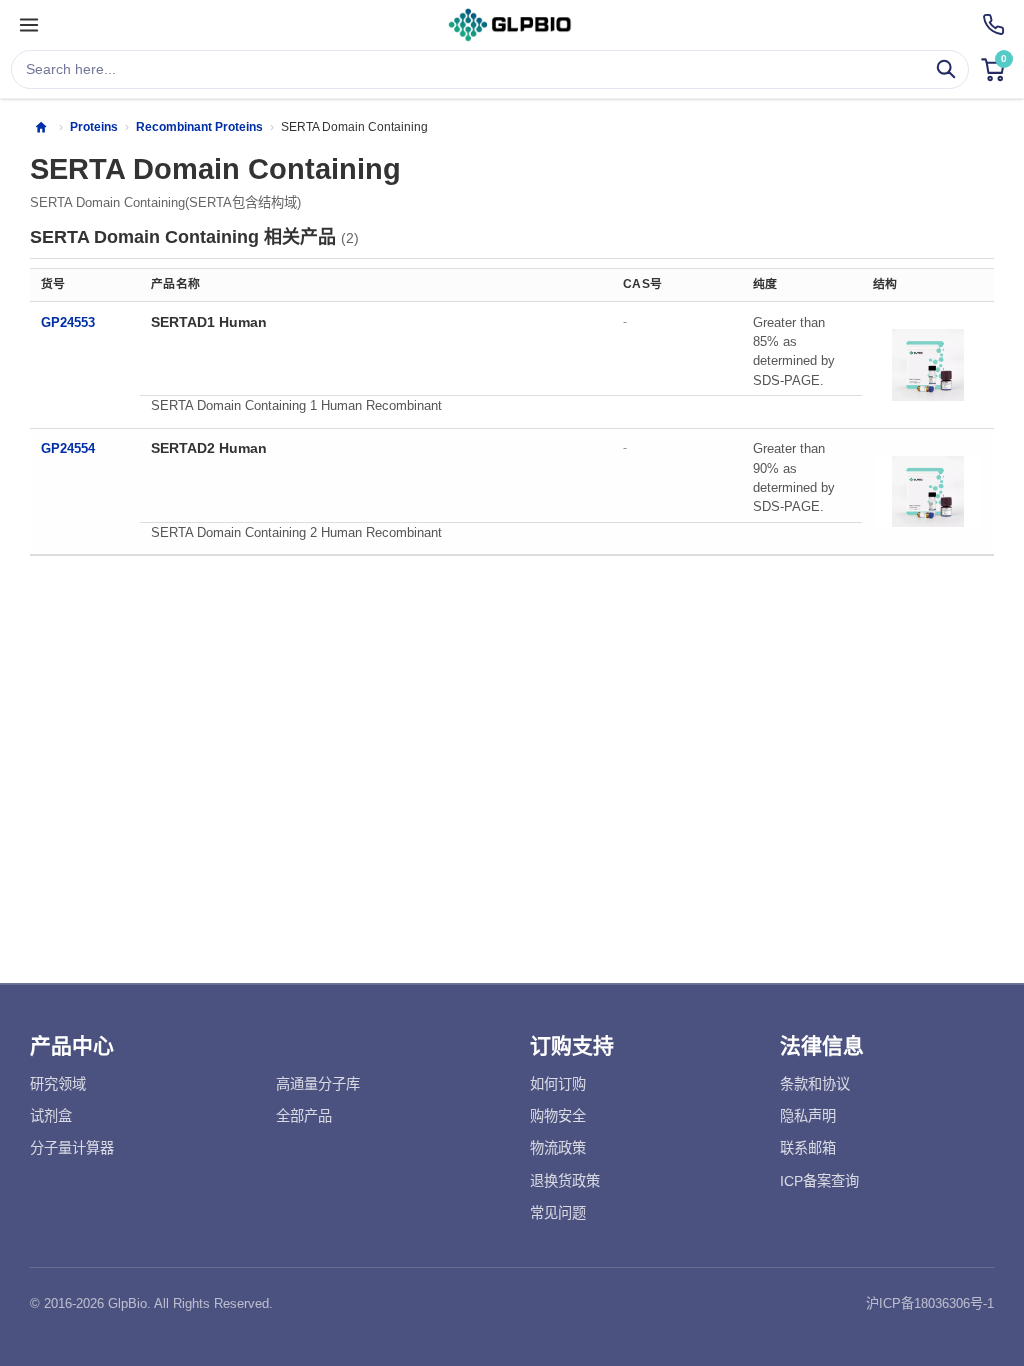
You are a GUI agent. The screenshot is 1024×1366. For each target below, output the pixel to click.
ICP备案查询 (819, 1181)
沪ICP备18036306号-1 (930, 1303)
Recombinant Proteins (199, 127)
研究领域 (58, 1084)
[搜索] (946, 69)
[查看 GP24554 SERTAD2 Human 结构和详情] (928, 491)
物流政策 (558, 1148)
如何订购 (558, 1084)
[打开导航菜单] (29, 25)
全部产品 (304, 1116)
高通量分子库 (318, 1084)
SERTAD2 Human (209, 448)
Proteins (94, 127)
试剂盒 (51, 1116)
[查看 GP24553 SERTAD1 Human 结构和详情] (928, 365)
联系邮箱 (808, 1148)
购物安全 (558, 1116)
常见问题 (558, 1213)
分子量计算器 (72, 1148)
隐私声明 (808, 1116)
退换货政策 (565, 1181)
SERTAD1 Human (209, 322)
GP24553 (68, 322)
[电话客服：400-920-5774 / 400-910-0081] (993, 24)
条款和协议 (815, 1084)
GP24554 (68, 448)
